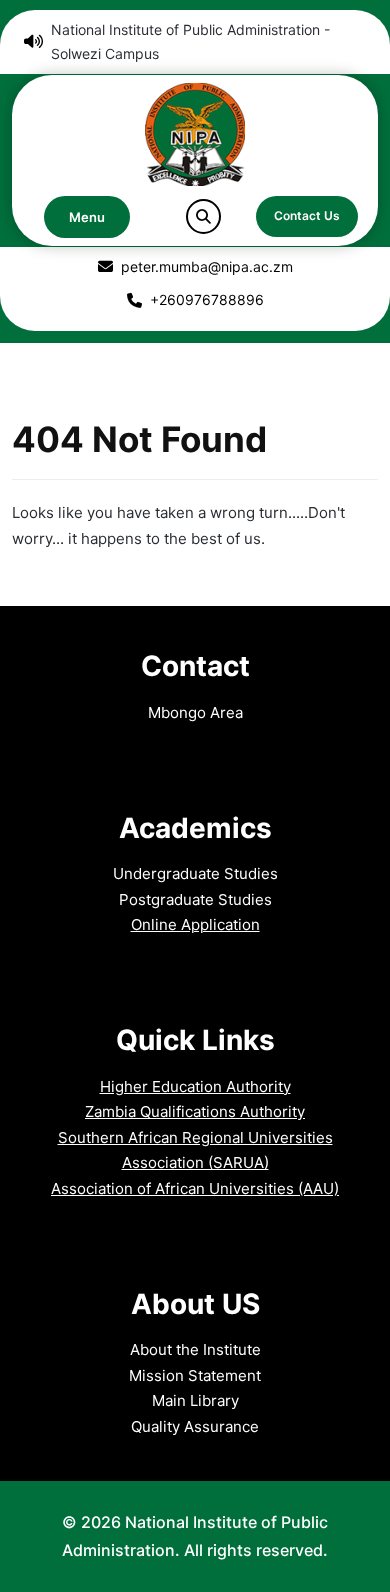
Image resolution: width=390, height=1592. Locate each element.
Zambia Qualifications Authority (195, 1111)
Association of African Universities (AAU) (195, 1188)
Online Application (195, 924)
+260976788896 (207, 299)
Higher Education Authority (195, 1086)
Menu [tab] (87, 217)
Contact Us (307, 215)
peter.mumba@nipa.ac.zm (207, 266)
